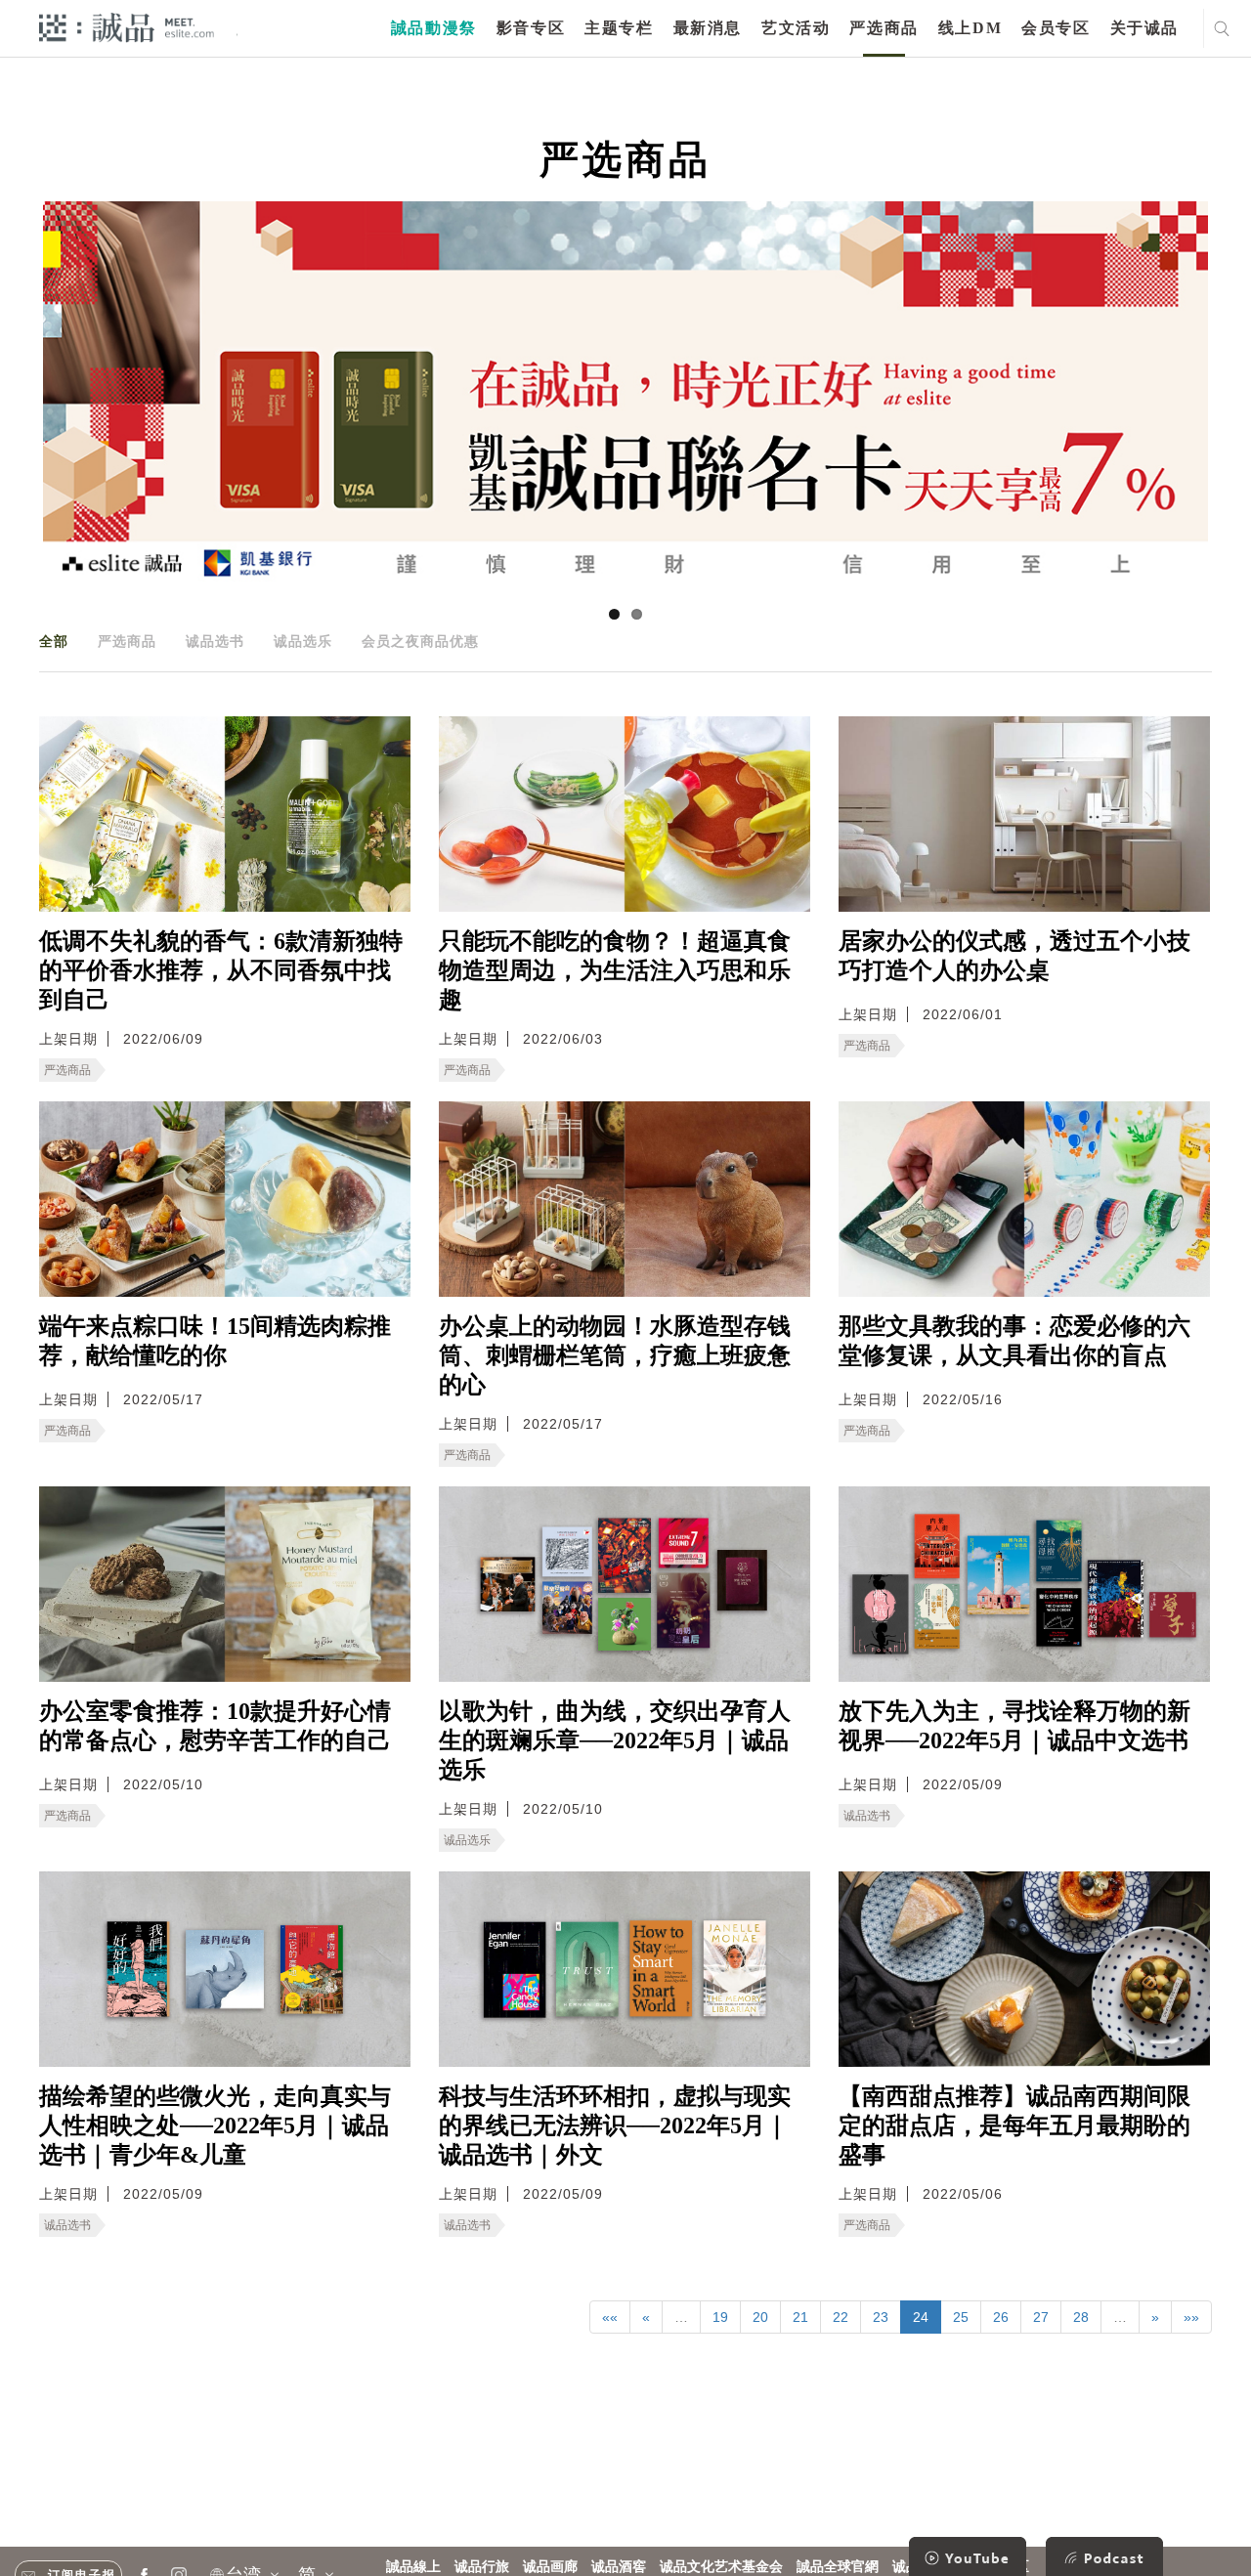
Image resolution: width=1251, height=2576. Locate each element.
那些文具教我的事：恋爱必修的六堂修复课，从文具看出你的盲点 (1014, 1341)
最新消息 (708, 28)
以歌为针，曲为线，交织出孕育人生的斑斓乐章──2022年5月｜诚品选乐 (615, 1740)
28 (1081, 2317)
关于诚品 (1144, 28)
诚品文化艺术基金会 (721, 2567)
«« (610, 2317)
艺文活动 (796, 28)
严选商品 (884, 28)
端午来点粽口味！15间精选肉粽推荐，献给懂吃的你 (215, 1341)
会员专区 (1056, 28)
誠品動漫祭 (434, 28)
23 (881, 2317)
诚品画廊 (550, 2567)
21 (800, 2317)
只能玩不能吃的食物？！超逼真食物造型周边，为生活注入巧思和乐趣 (615, 970)
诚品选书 (215, 641)
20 (760, 2317)
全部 (54, 641)
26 (1001, 2317)
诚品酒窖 (619, 2567)
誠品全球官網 (838, 2567)
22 (841, 2317)
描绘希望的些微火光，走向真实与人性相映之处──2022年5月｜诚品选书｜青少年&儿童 (215, 2125)
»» (1191, 2317)
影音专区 (531, 28)
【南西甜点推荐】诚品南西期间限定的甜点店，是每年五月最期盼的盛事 (1014, 2125)
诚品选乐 (303, 641)
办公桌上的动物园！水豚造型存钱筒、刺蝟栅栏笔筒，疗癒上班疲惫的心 (615, 1355)
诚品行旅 (482, 2567)
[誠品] (127, 27)
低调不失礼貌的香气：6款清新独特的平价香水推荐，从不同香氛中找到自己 (221, 970)
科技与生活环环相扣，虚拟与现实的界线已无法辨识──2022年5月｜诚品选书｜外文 (615, 2125)
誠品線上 (413, 2567)
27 (1041, 2317)
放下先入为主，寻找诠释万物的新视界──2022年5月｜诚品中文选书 (1014, 1726)
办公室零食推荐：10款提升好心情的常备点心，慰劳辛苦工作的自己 (215, 1726)
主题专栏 (619, 28)
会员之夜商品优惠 (420, 641)
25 (961, 2317)
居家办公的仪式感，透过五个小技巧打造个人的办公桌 (1014, 956)
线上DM (970, 28)
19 (720, 2317)
